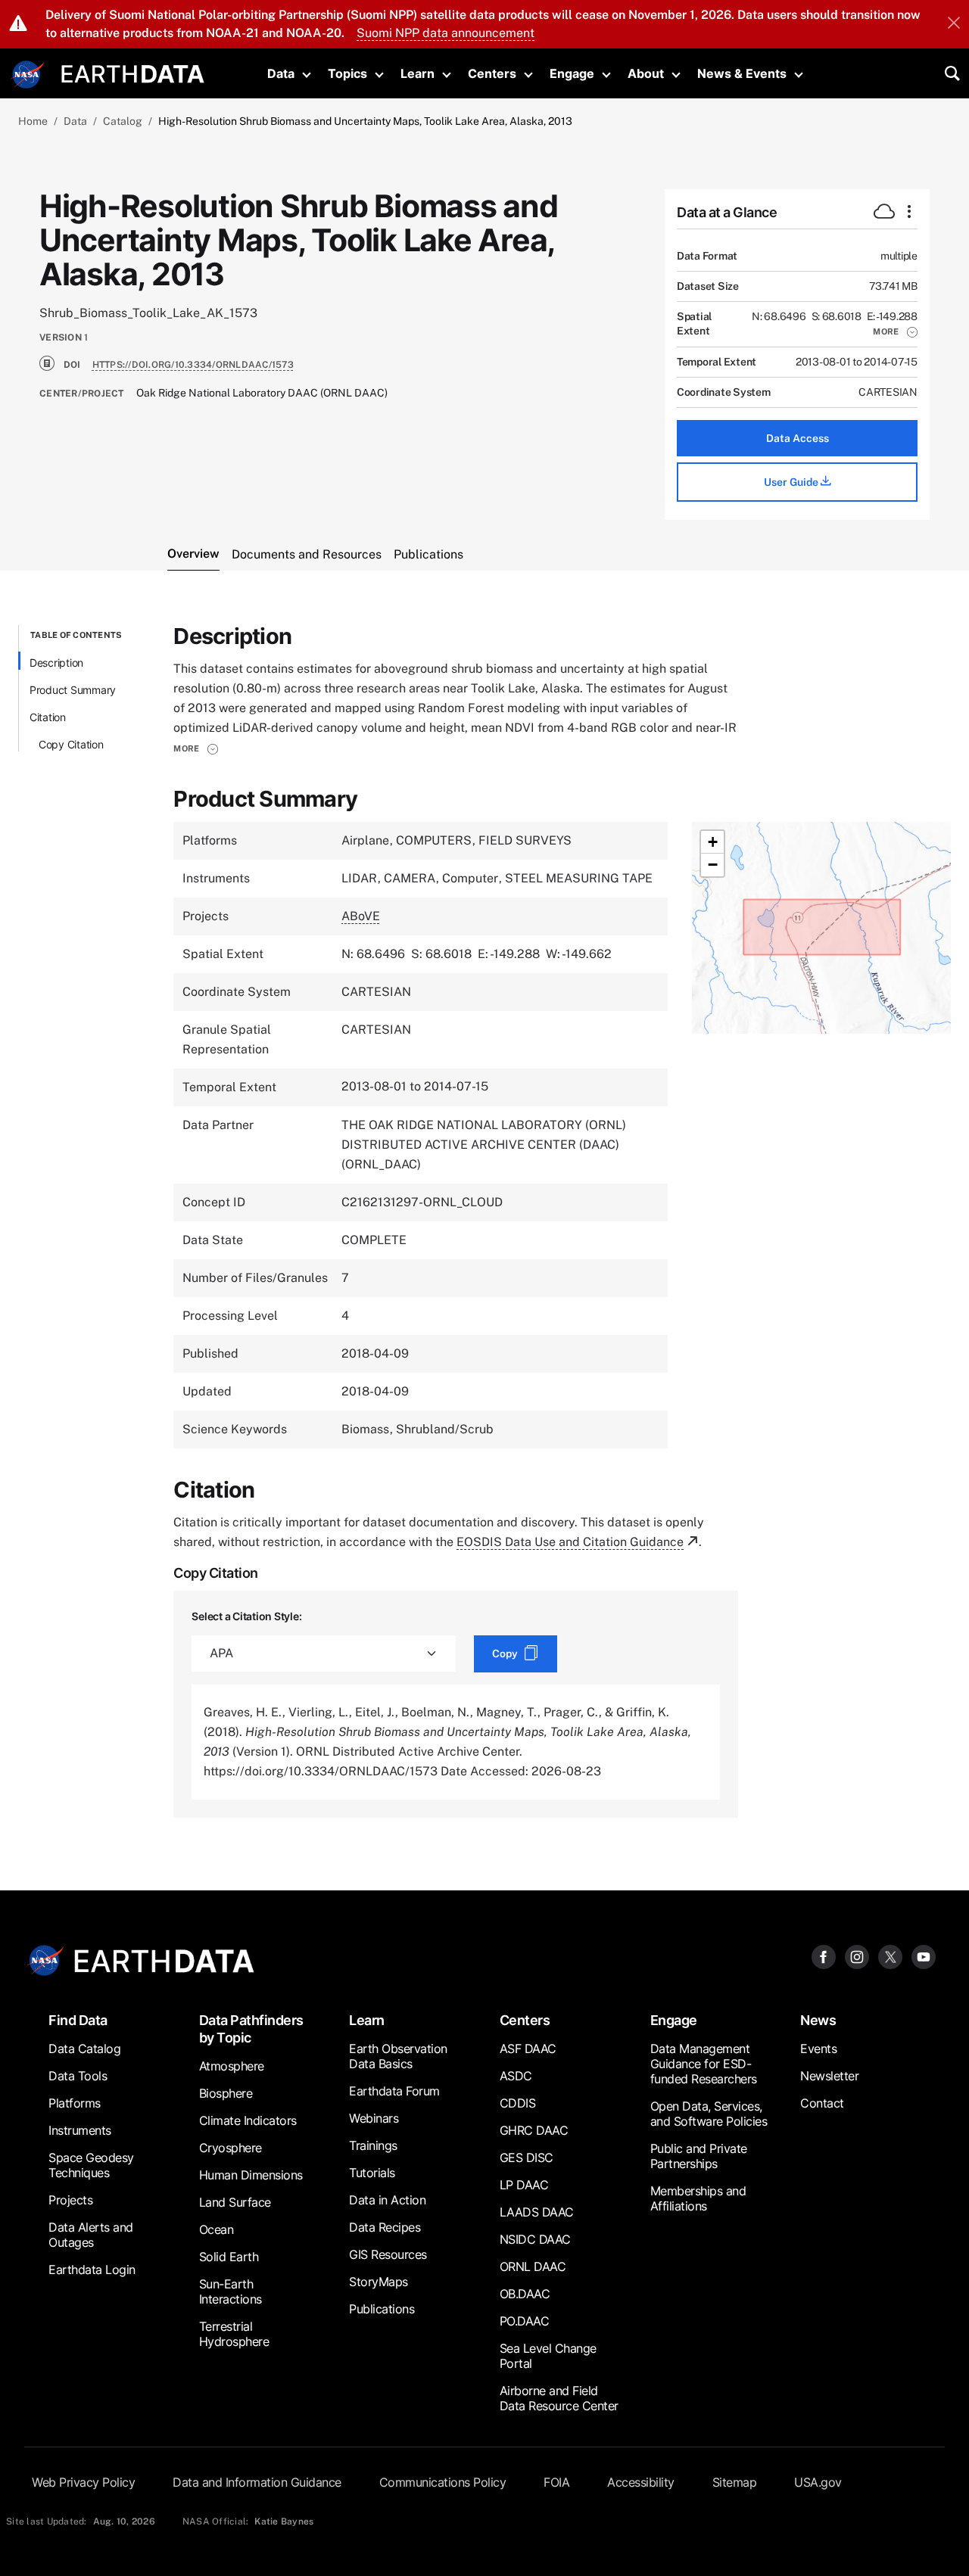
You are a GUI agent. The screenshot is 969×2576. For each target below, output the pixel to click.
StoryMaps (379, 2282)
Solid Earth (229, 2257)
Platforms (75, 2103)
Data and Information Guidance (257, 2482)
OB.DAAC (525, 2294)
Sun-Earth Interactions (231, 2291)
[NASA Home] (28, 75)
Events (818, 2049)
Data (281, 73)
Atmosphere (232, 2066)
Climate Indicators (248, 2120)
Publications (382, 2309)
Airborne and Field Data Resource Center (559, 2398)
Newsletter (829, 2076)
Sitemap (735, 2482)
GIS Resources (388, 2254)
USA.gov (818, 2482)
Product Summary (73, 690)
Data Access (798, 438)
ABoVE (361, 916)
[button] (895, 331)
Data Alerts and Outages (91, 2235)
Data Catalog (84, 2049)
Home (33, 121)
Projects (70, 2200)
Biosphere (226, 2093)
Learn (418, 73)
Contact (822, 2103)
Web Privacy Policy (83, 2482)
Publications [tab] (428, 554)
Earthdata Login (92, 2270)
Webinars (374, 2118)
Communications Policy (443, 2482)
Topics (347, 73)
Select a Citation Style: (246, 1616)
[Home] (133, 72)
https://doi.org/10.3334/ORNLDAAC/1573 (193, 365)
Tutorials (372, 2173)
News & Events (742, 73)
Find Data (78, 2020)
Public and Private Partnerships (699, 2156)
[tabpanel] (484, 1221)
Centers (492, 73)
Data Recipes (385, 2227)
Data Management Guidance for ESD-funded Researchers (704, 2064)
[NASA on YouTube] (924, 1957)
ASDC (516, 2076)
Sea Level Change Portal (548, 2356)
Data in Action (387, 2200)
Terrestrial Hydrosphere (234, 2334)
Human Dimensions (251, 2175)
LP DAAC (524, 2185)
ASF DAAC (528, 2049)
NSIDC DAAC (535, 2239)
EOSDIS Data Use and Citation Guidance (570, 1542)
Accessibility (641, 2482)
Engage (572, 73)
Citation (48, 717)
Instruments (80, 2130)
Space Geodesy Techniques (91, 2165)
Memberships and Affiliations (698, 2198)
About (646, 73)
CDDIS (518, 2103)
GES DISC (527, 2158)
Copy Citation (71, 744)
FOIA (556, 2482)
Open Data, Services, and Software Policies (709, 2114)
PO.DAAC (525, 2321)
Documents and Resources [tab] (307, 554)
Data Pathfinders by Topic (251, 2029)
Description (56, 663)
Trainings (373, 2145)
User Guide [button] (792, 482)
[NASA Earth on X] (890, 1957)
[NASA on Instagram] (857, 1957)
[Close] (954, 24)
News (818, 2020)
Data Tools (78, 2076)
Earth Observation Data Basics (398, 2056)
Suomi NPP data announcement (446, 33)
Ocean (217, 2229)
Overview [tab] (193, 554)
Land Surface (235, 2202)
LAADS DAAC (537, 2212)
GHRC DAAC (534, 2130)
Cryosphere (231, 2148)
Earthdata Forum (394, 2091)
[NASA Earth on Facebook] (824, 1957)
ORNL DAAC (533, 2266)
